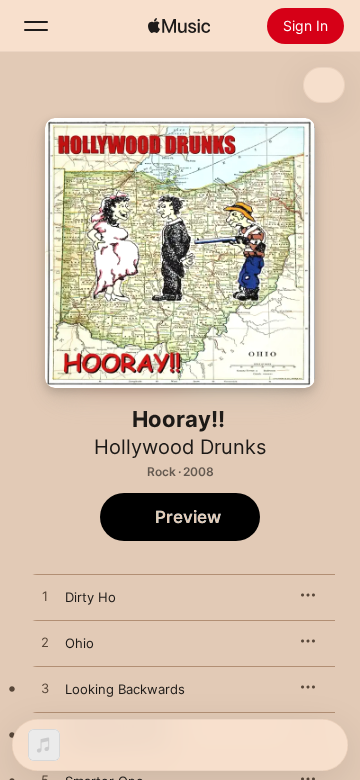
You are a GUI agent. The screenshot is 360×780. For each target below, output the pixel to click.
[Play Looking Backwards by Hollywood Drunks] (45, 689)
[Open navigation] (36, 26)
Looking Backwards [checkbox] (125, 689)
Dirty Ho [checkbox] (90, 597)
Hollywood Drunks (180, 447)
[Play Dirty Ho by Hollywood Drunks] (45, 597)
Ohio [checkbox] (79, 643)
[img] (179, 26)
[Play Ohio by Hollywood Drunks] (45, 643)
